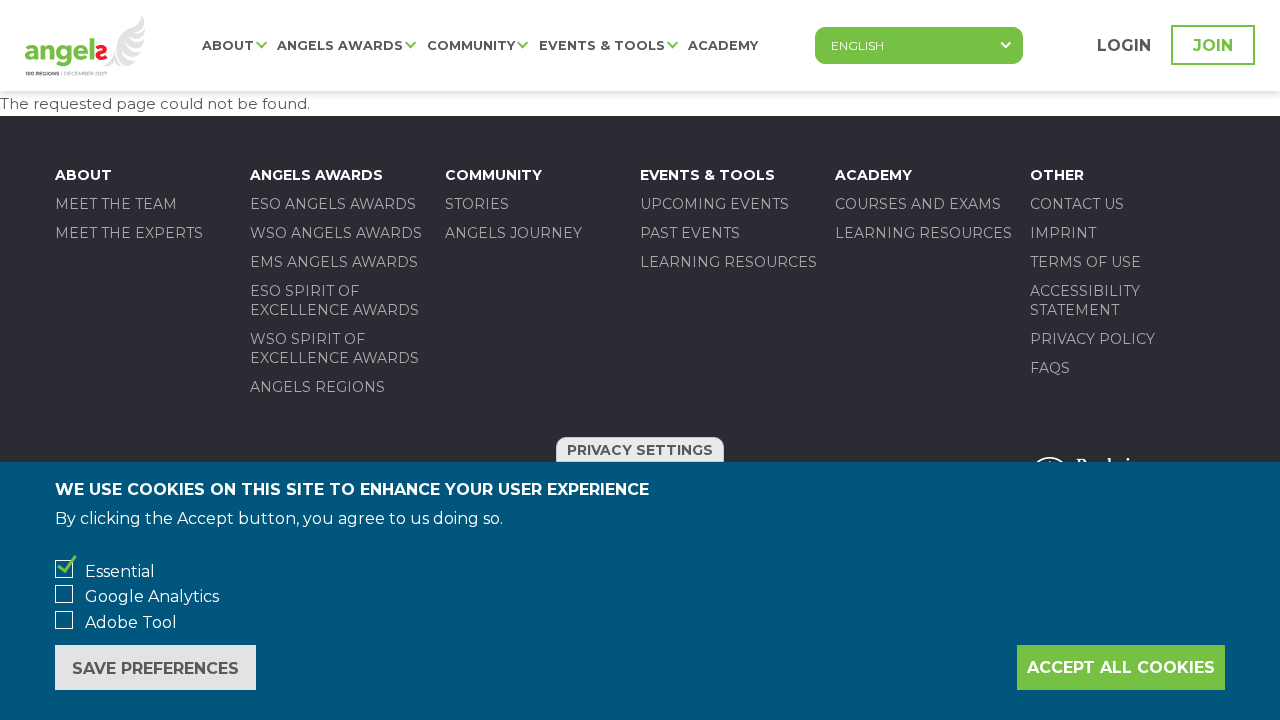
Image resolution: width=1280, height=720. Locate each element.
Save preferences (155, 668)
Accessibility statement (1085, 300)
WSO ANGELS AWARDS (336, 233)
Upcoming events (714, 204)
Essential (120, 571)
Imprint (1063, 233)
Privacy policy (1092, 339)
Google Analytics (152, 596)
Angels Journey (513, 233)
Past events (690, 233)
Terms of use (1085, 262)
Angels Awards (340, 45)
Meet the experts (129, 233)
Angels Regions (317, 387)
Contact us (1077, 204)
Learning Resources (728, 262)
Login (1124, 45)
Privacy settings (640, 450)
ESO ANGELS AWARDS (333, 204)
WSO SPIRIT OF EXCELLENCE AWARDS (334, 348)
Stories (477, 204)
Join (1213, 45)
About (228, 45)
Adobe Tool (131, 622)
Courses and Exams (918, 204)
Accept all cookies (1121, 667)
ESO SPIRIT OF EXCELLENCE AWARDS (334, 300)
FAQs (1050, 368)
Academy (723, 45)
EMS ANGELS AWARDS (334, 262)
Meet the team (116, 204)
